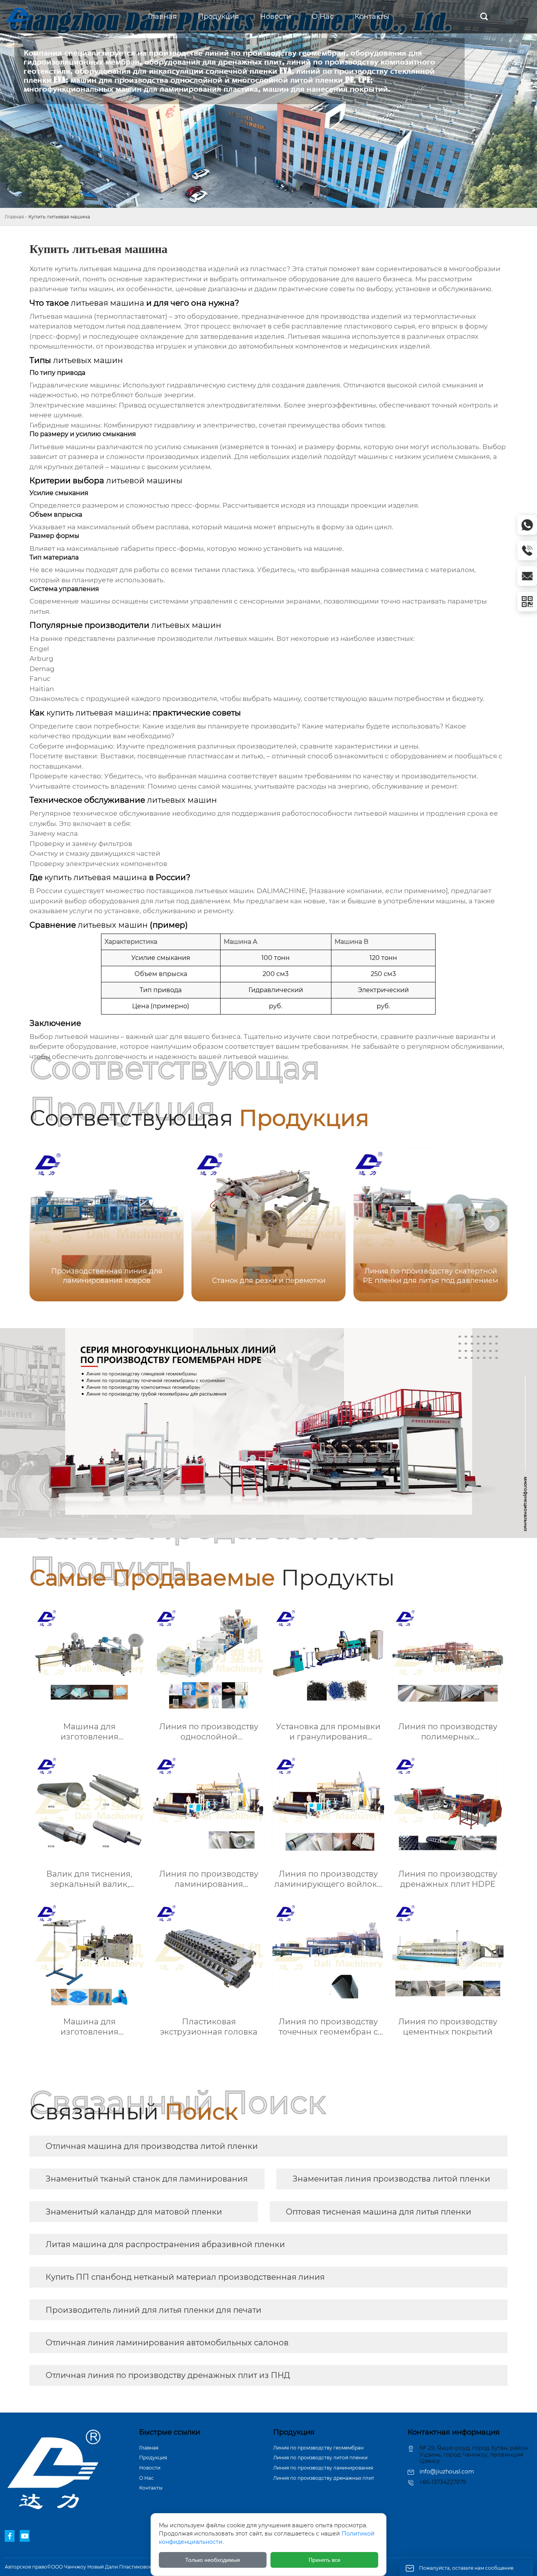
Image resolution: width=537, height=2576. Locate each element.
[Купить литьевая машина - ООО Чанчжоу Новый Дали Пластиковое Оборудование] (31, 17)
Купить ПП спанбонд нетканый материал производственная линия (185, 2277)
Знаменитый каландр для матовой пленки (134, 2212)
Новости (150, 2468)
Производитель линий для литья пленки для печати (154, 2310)
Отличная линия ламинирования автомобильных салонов (167, 2343)
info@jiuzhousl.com (447, 2471)
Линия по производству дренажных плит (324, 2478)
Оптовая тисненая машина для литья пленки (379, 2212)
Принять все (325, 2560)
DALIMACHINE (281, 891)
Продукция (153, 2458)
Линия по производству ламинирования (323, 2468)
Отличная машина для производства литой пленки (152, 2146)
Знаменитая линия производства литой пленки (391, 2179)
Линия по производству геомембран (318, 2448)
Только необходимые (213, 2560)
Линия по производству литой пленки (320, 2458)
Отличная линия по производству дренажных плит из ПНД (168, 2375)
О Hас (146, 2478)
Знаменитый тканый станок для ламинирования (147, 2179)
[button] (492, 1224)
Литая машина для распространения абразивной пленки (165, 2244)
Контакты (151, 2488)
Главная (14, 217)
